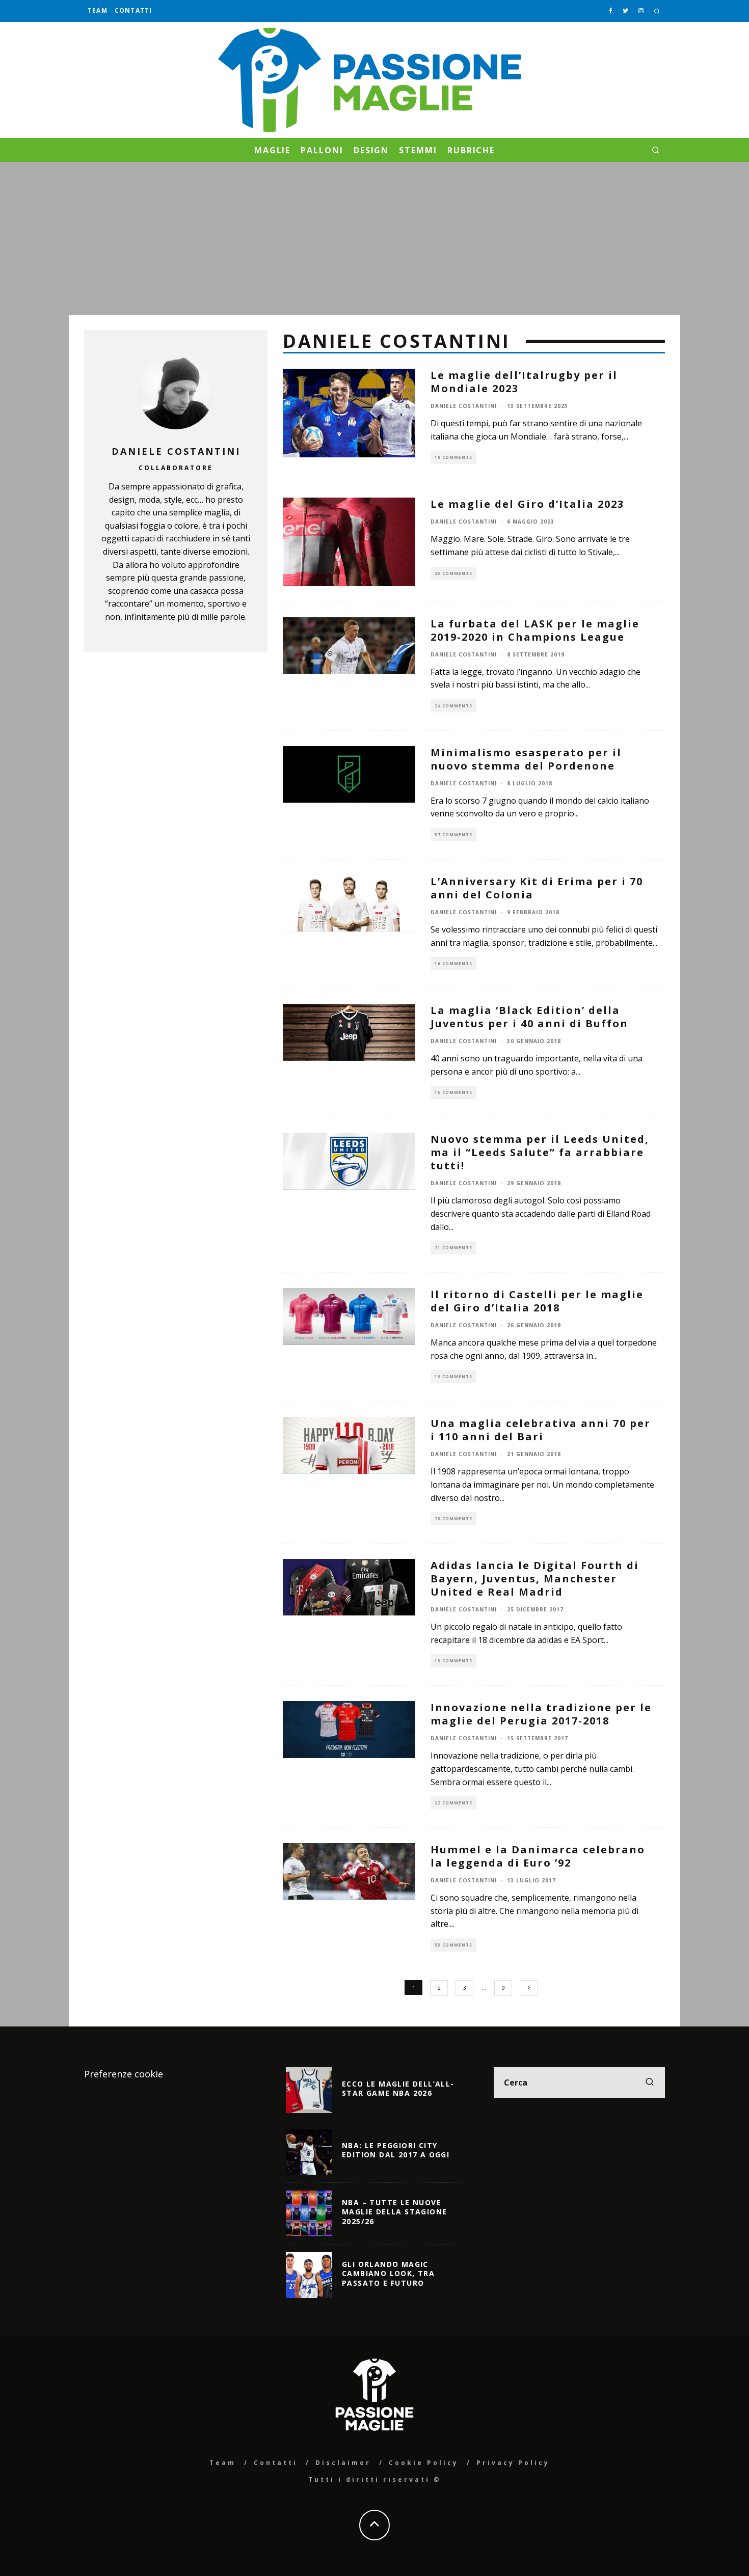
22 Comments (453, 1803)
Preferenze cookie (124, 2074)
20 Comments (453, 1518)
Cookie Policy (424, 2463)
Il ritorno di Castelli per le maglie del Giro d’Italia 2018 (537, 1301)
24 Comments (453, 706)
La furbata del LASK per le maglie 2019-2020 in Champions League (535, 630)
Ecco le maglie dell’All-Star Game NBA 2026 (398, 2088)
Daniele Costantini (464, 406)
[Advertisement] (374, 238)
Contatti (133, 10)
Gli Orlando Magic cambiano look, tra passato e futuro (388, 2273)
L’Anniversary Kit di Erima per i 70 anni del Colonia (537, 888)
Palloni (322, 150)
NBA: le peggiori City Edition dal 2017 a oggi (396, 2150)
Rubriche (471, 150)
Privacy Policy (513, 2463)
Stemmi (418, 150)
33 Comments (453, 1945)
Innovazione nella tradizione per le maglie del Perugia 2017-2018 (541, 1714)
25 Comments (453, 573)
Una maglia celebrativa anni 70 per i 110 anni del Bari (541, 1430)
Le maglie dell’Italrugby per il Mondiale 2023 (524, 382)
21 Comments (453, 1248)
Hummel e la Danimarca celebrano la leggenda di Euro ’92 (538, 1856)
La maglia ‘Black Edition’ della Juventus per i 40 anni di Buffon (529, 1017)
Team (98, 10)
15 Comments (453, 1092)
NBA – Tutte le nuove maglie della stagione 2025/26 (394, 2212)
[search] (650, 2082)
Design (371, 150)
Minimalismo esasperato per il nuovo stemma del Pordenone (526, 759)
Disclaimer (343, 2463)
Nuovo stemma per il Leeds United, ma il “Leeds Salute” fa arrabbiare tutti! (540, 1152)
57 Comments (453, 834)
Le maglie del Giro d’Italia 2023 (527, 504)
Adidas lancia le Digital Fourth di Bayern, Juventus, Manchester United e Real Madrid (535, 1579)
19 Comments (453, 457)
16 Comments (453, 963)
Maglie (273, 150)
